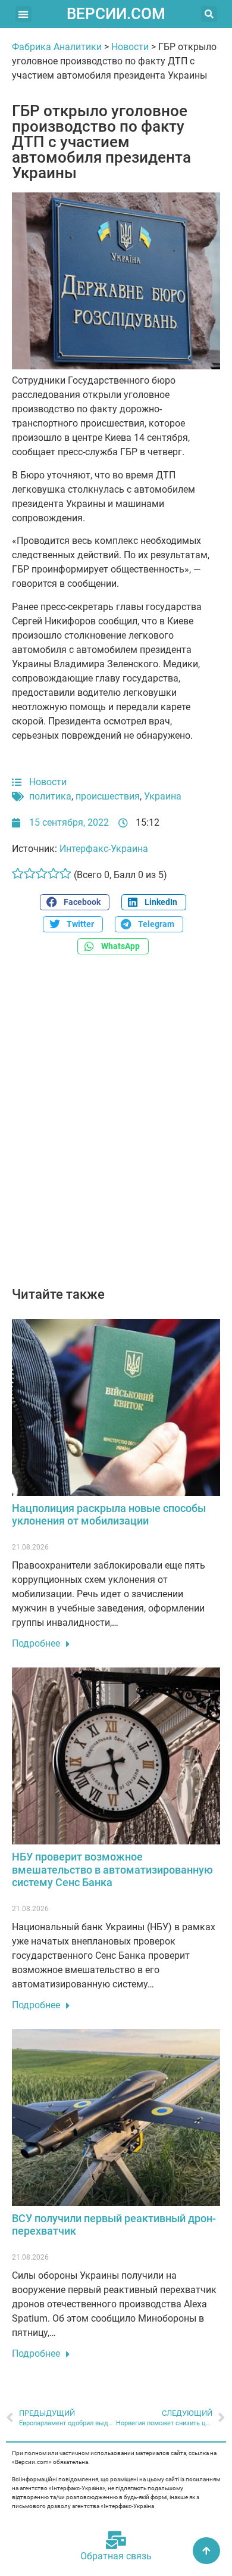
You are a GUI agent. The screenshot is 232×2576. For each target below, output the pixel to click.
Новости (130, 47)
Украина (163, 796)
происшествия (108, 796)
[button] (23, 14)
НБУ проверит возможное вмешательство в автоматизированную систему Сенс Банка (112, 1869)
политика (50, 796)
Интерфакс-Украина (104, 849)
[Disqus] (116, 1127)
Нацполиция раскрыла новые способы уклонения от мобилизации (109, 1515)
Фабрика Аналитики (57, 47)
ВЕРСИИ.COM (116, 14)
